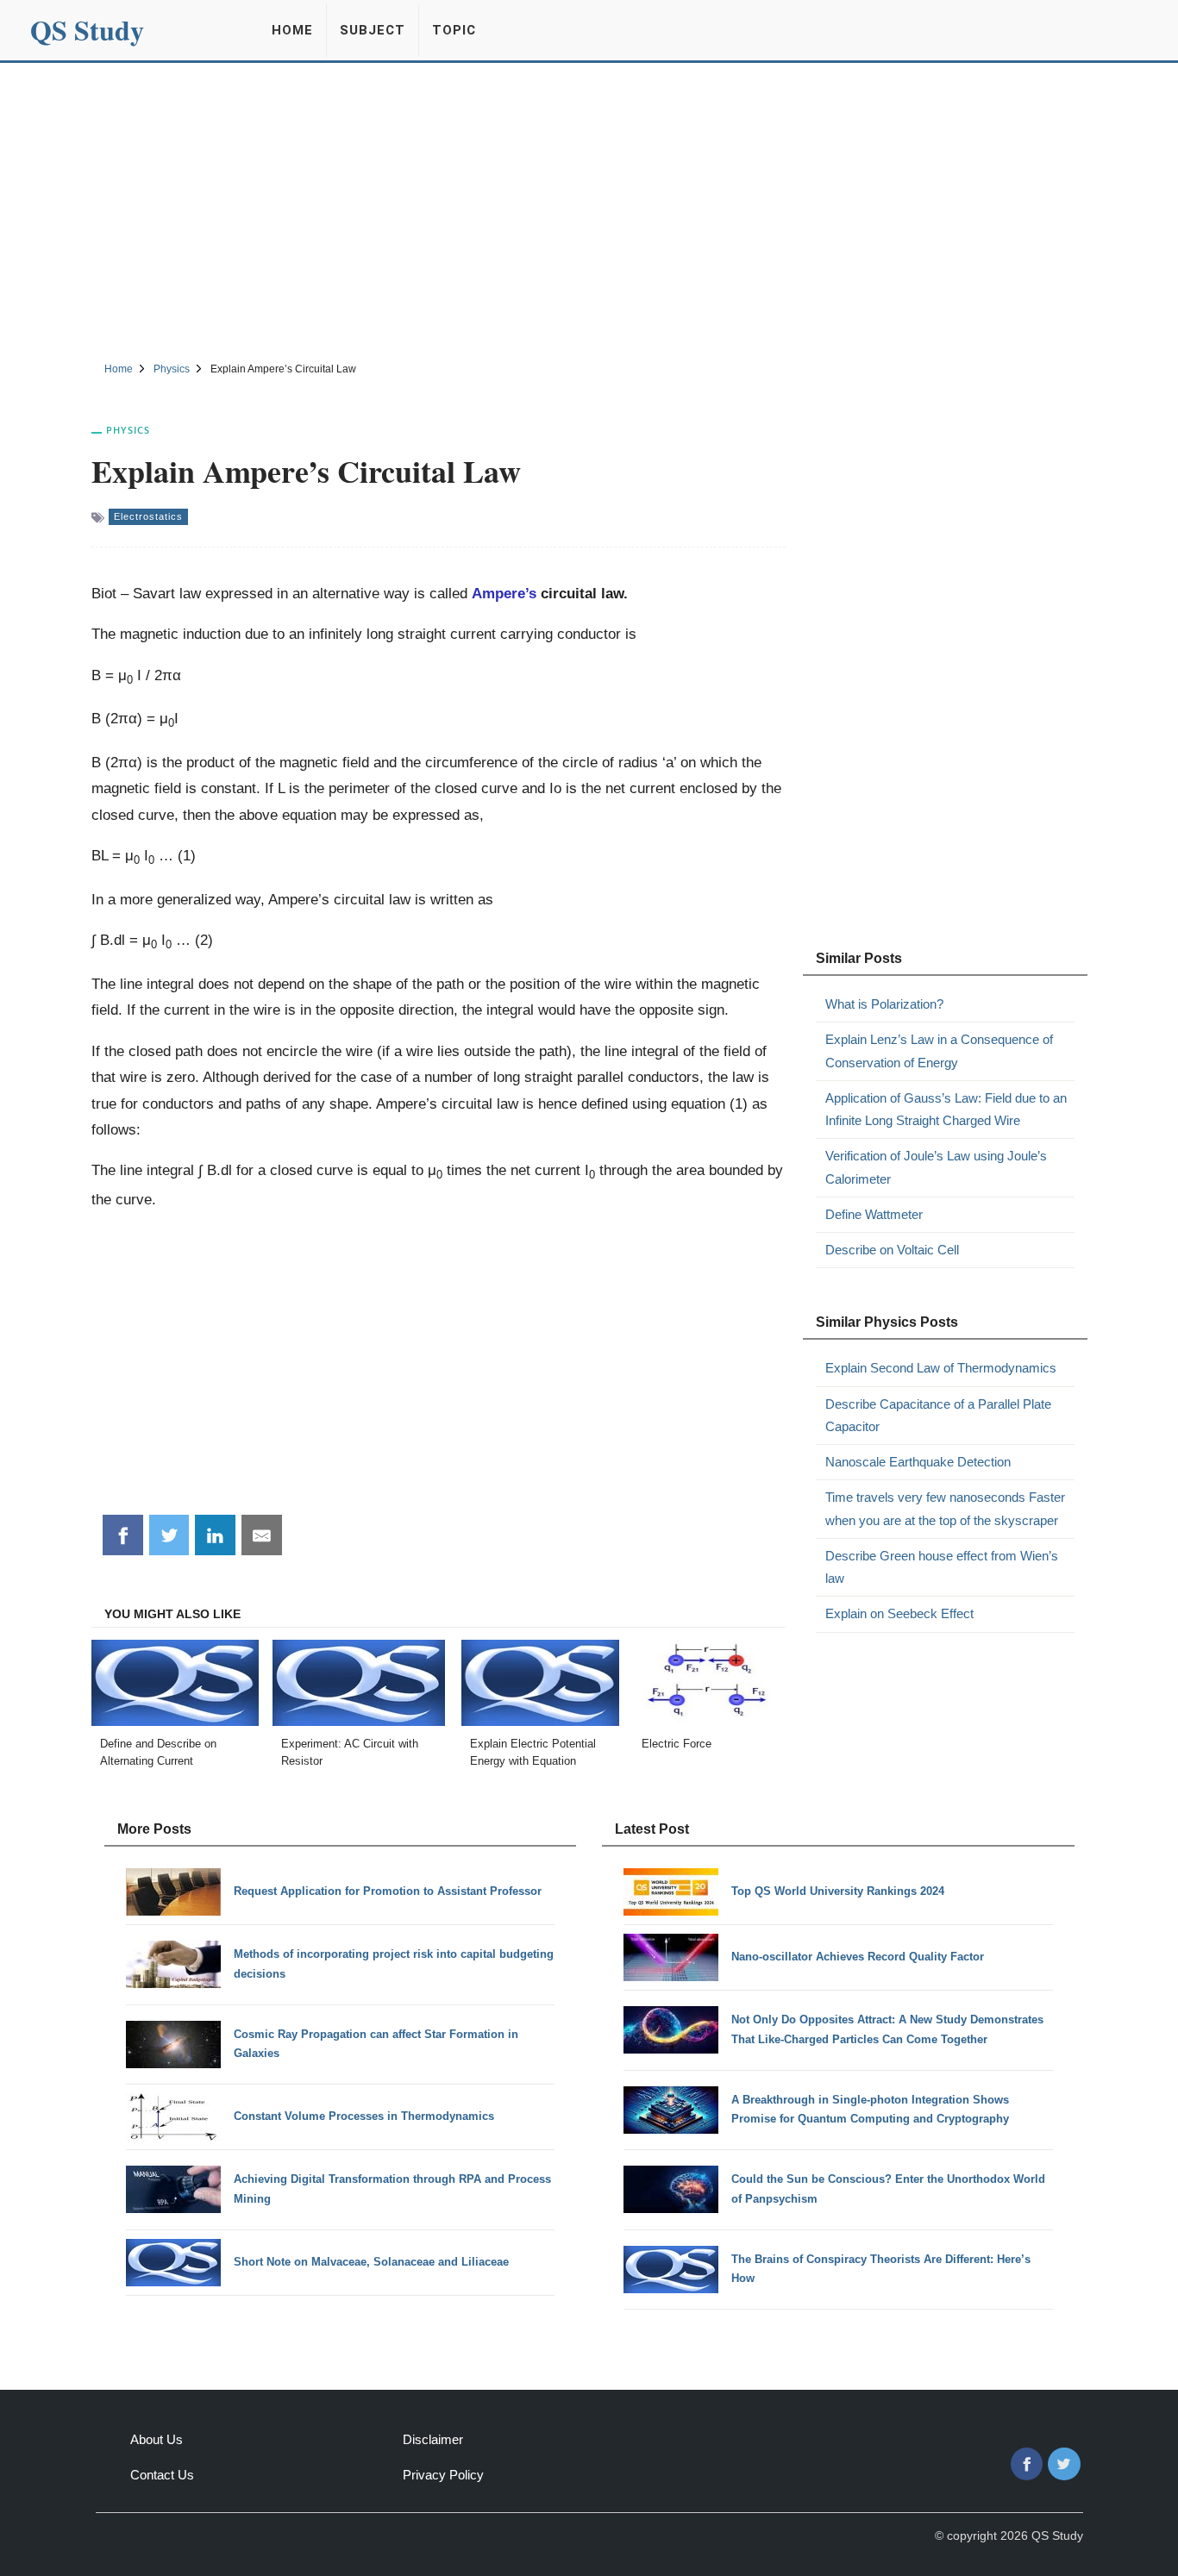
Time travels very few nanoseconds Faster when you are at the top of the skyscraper (945, 1508)
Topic (454, 30)
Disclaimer (433, 2439)
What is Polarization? (884, 1004)
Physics (128, 430)
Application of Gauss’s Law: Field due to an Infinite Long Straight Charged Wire (946, 1109)
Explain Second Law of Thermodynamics (941, 1368)
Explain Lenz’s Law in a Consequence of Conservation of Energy (939, 1050)
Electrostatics (148, 516)
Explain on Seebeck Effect (899, 1613)
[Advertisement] (589, 209)
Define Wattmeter (874, 1214)
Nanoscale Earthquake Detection (918, 1462)
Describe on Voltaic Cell (892, 1250)
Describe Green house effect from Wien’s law (942, 1567)
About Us (157, 2439)
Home (292, 30)
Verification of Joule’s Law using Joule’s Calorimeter (936, 1167)
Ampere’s (504, 593)
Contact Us (162, 2475)
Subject (373, 30)
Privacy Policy (443, 2475)
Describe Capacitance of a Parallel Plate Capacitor (938, 1415)
